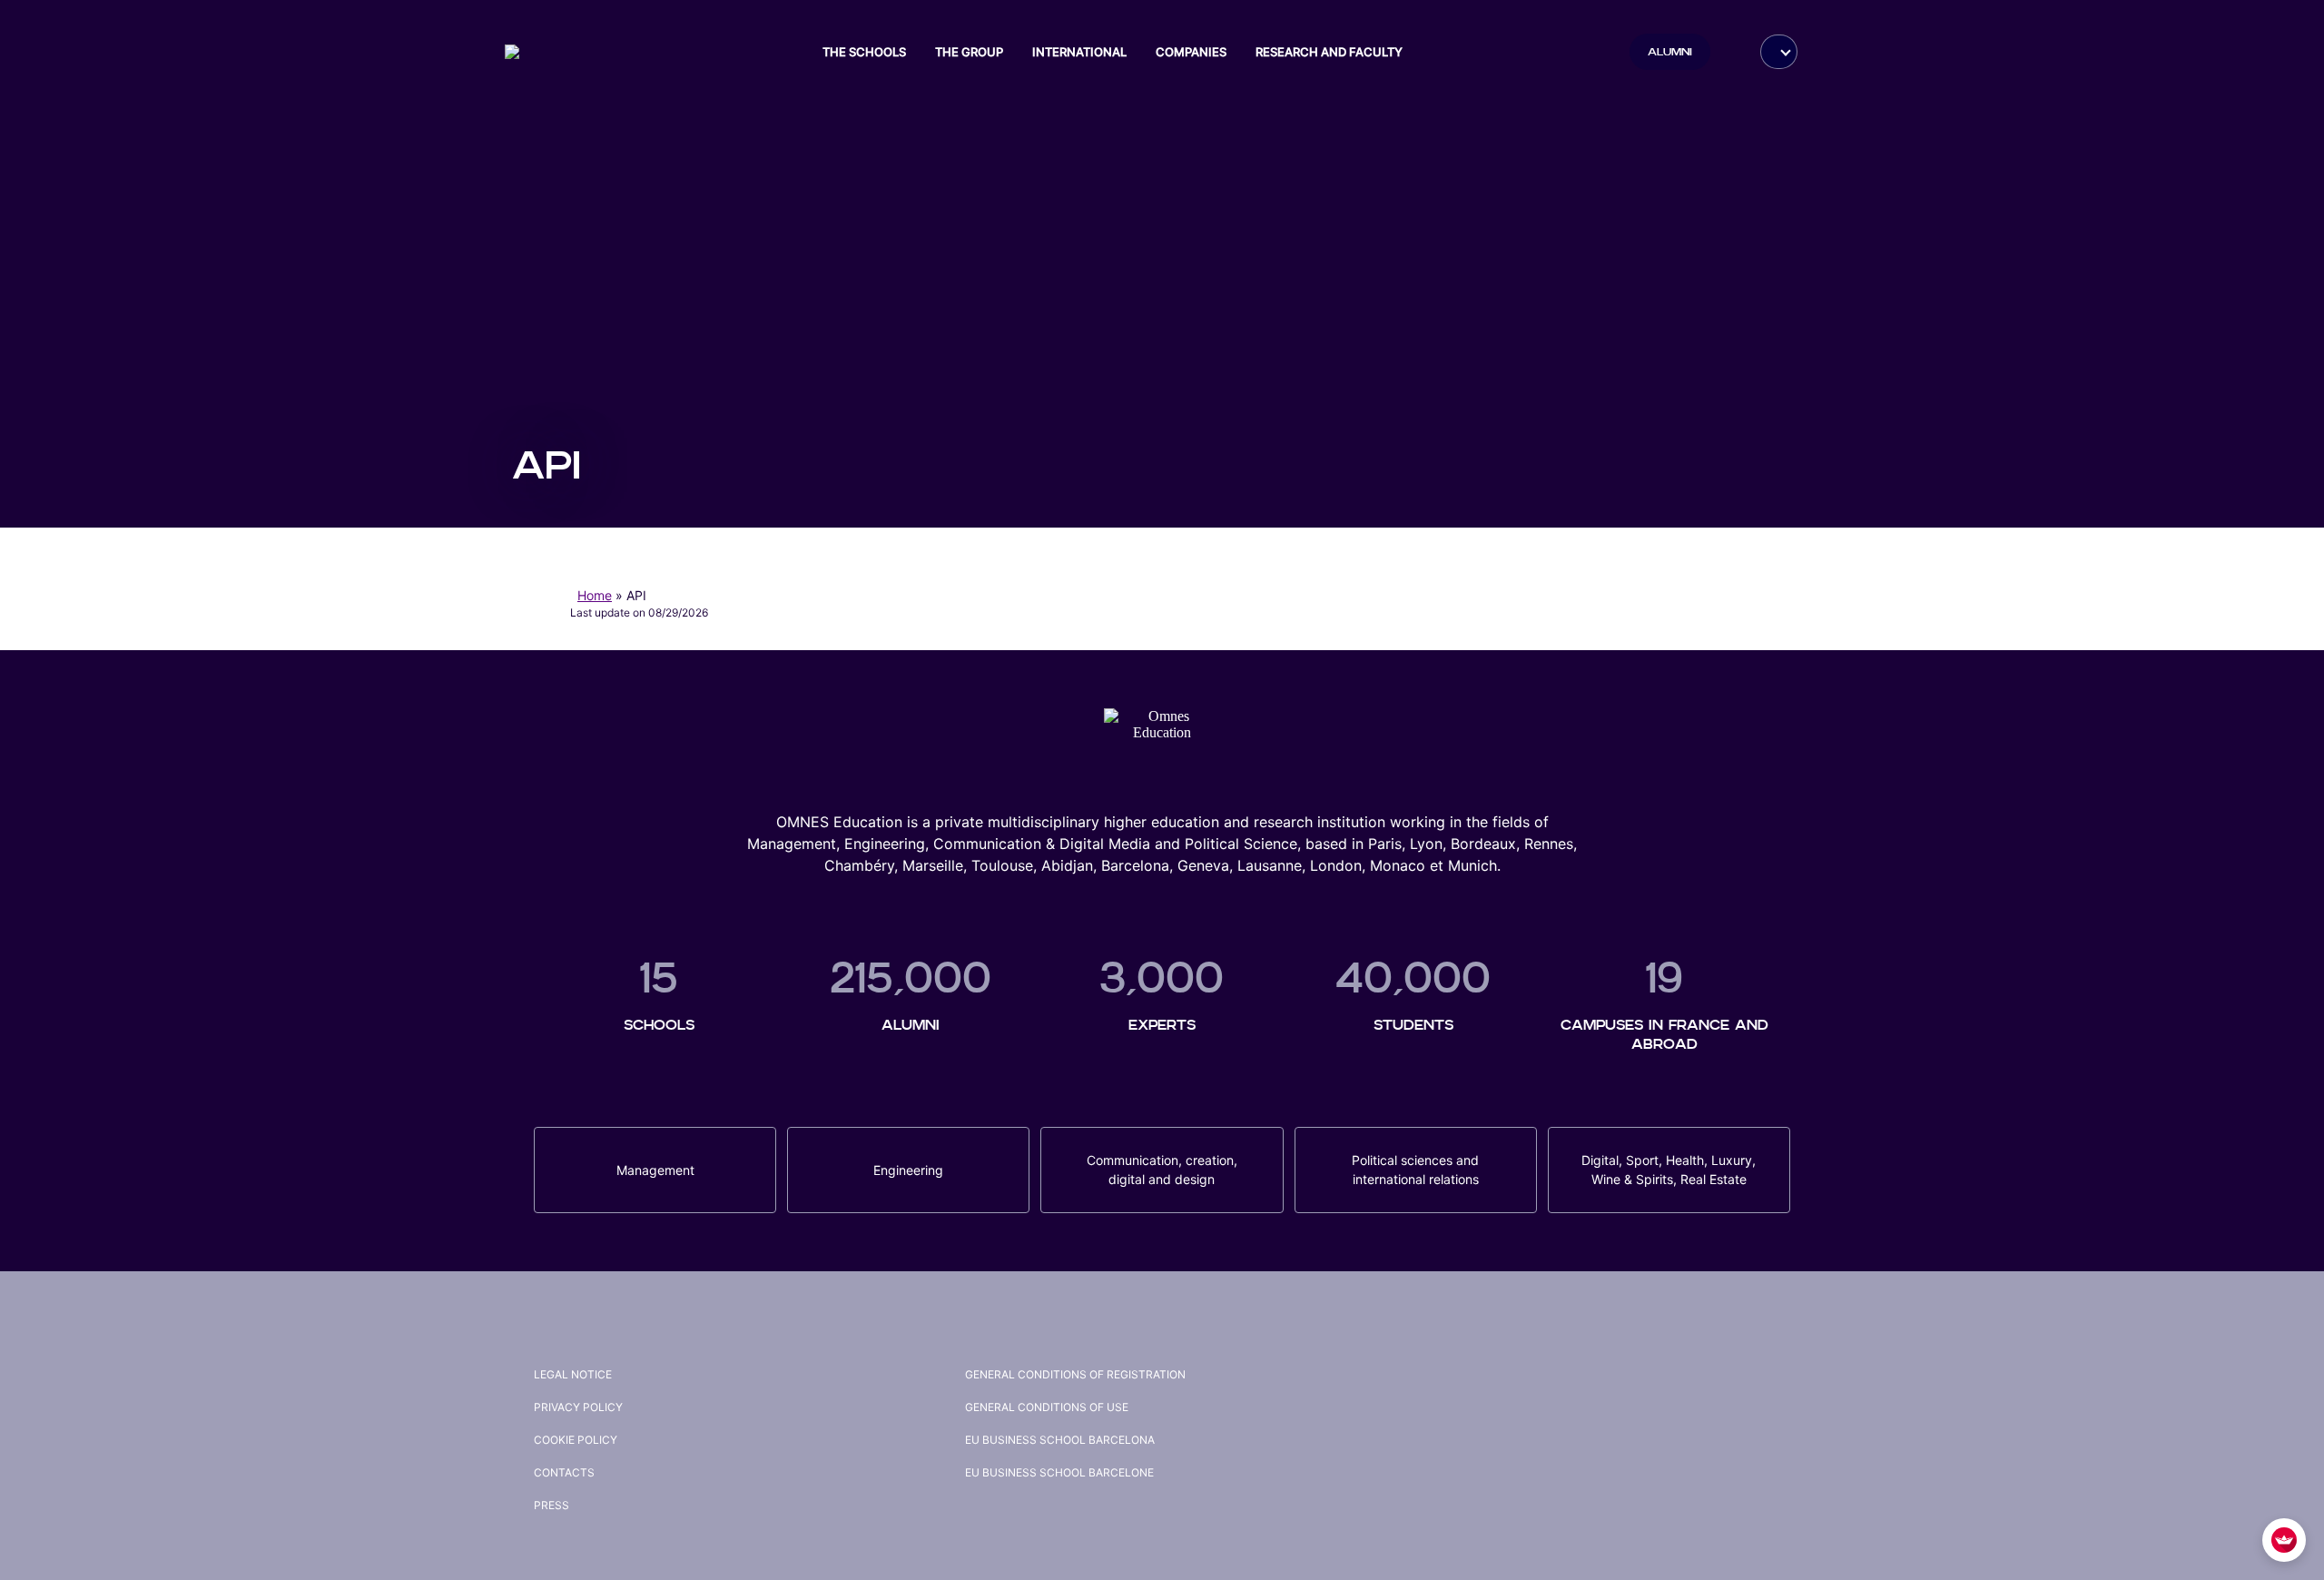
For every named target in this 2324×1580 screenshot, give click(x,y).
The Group (969, 52)
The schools (864, 52)
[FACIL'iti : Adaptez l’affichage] (2284, 1540)
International (1079, 52)
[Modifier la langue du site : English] (1779, 52)
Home (595, 595)
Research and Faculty (1329, 52)
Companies (1191, 52)
